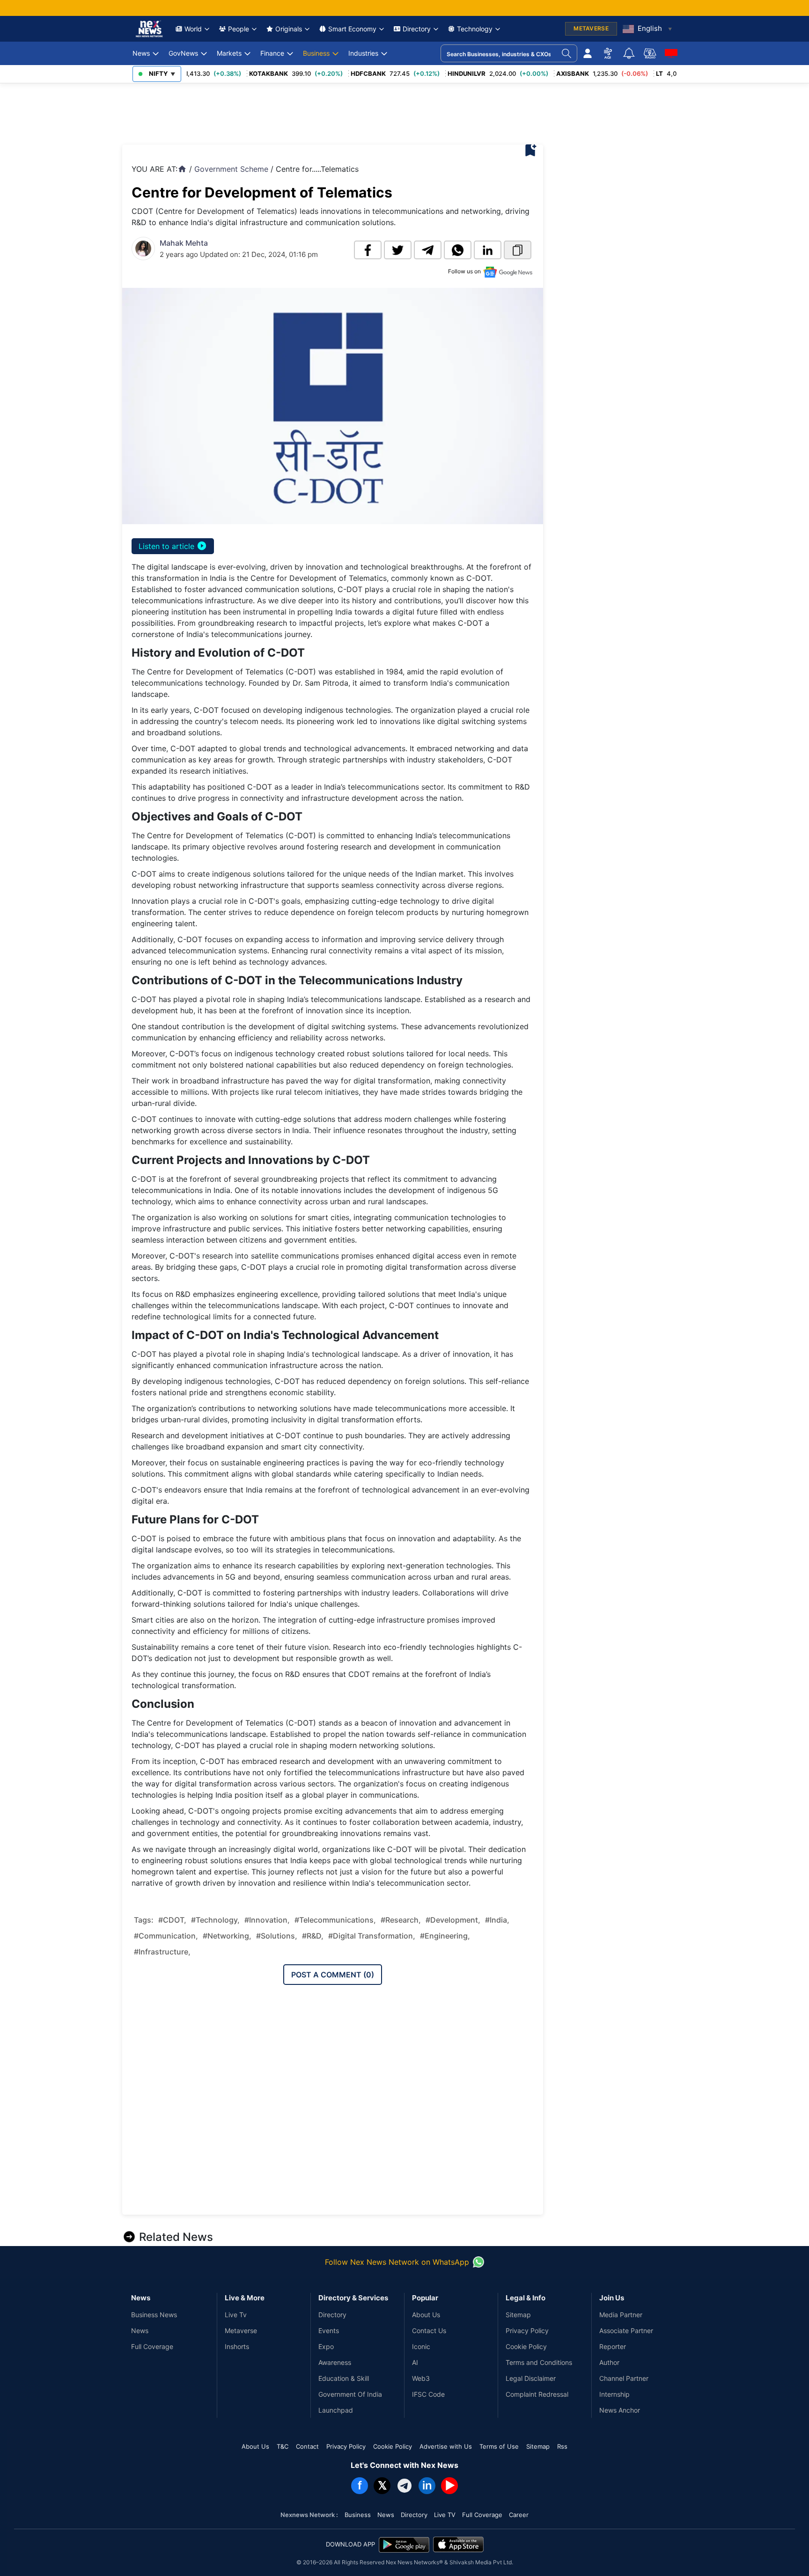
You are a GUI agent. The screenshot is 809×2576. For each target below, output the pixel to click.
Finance (272, 53)
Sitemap (518, 2315)
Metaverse (241, 2331)
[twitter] (398, 250)
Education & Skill (344, 2378)
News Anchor (620, 2410)
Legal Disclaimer (531, 2378)
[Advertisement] (293, 111)
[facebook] (368, 250)
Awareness (335, 2362)
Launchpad (336, 2410)
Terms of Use (499, 2446)
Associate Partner (626, 2331)
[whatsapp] (458, 250)
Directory (417, 29)
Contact (307, 2446)
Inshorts (237, 2346)
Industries (363, 53)
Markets (229, 53)
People (239, 29)
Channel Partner (624, 2378)
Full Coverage (152, 2346)
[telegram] (428, 250)
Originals (289, 29)
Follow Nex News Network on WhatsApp (397, 2262)
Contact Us (429, 2331)
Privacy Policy (527, 2331)
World (193, 29)
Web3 (421, 2378)
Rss (562, 2446)
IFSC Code (428, 2394)
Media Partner (621, 2315)
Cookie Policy (526, 2346)
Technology (475, 29)
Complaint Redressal (537, 2394)
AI (415, 2362)
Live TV (445, 2515)
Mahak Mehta (184, 243)
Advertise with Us (446, 2446)
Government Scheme (231, 169)
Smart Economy (352, 29)
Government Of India (350, 2394)
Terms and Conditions (539, 2362)
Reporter (613, 2346)
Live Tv (236, 2315)
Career (519, 2515)
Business (316, 53)
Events (329, 2331)
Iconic (421, 2346)
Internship (614, 2394)
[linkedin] (488, 250)
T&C (283, 2446)
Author (609, 2362)
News (141, 53)
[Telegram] (404, 2486)
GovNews (183, 53)
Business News (154, 2315)
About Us (426, 2315)
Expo (326, 2346)
